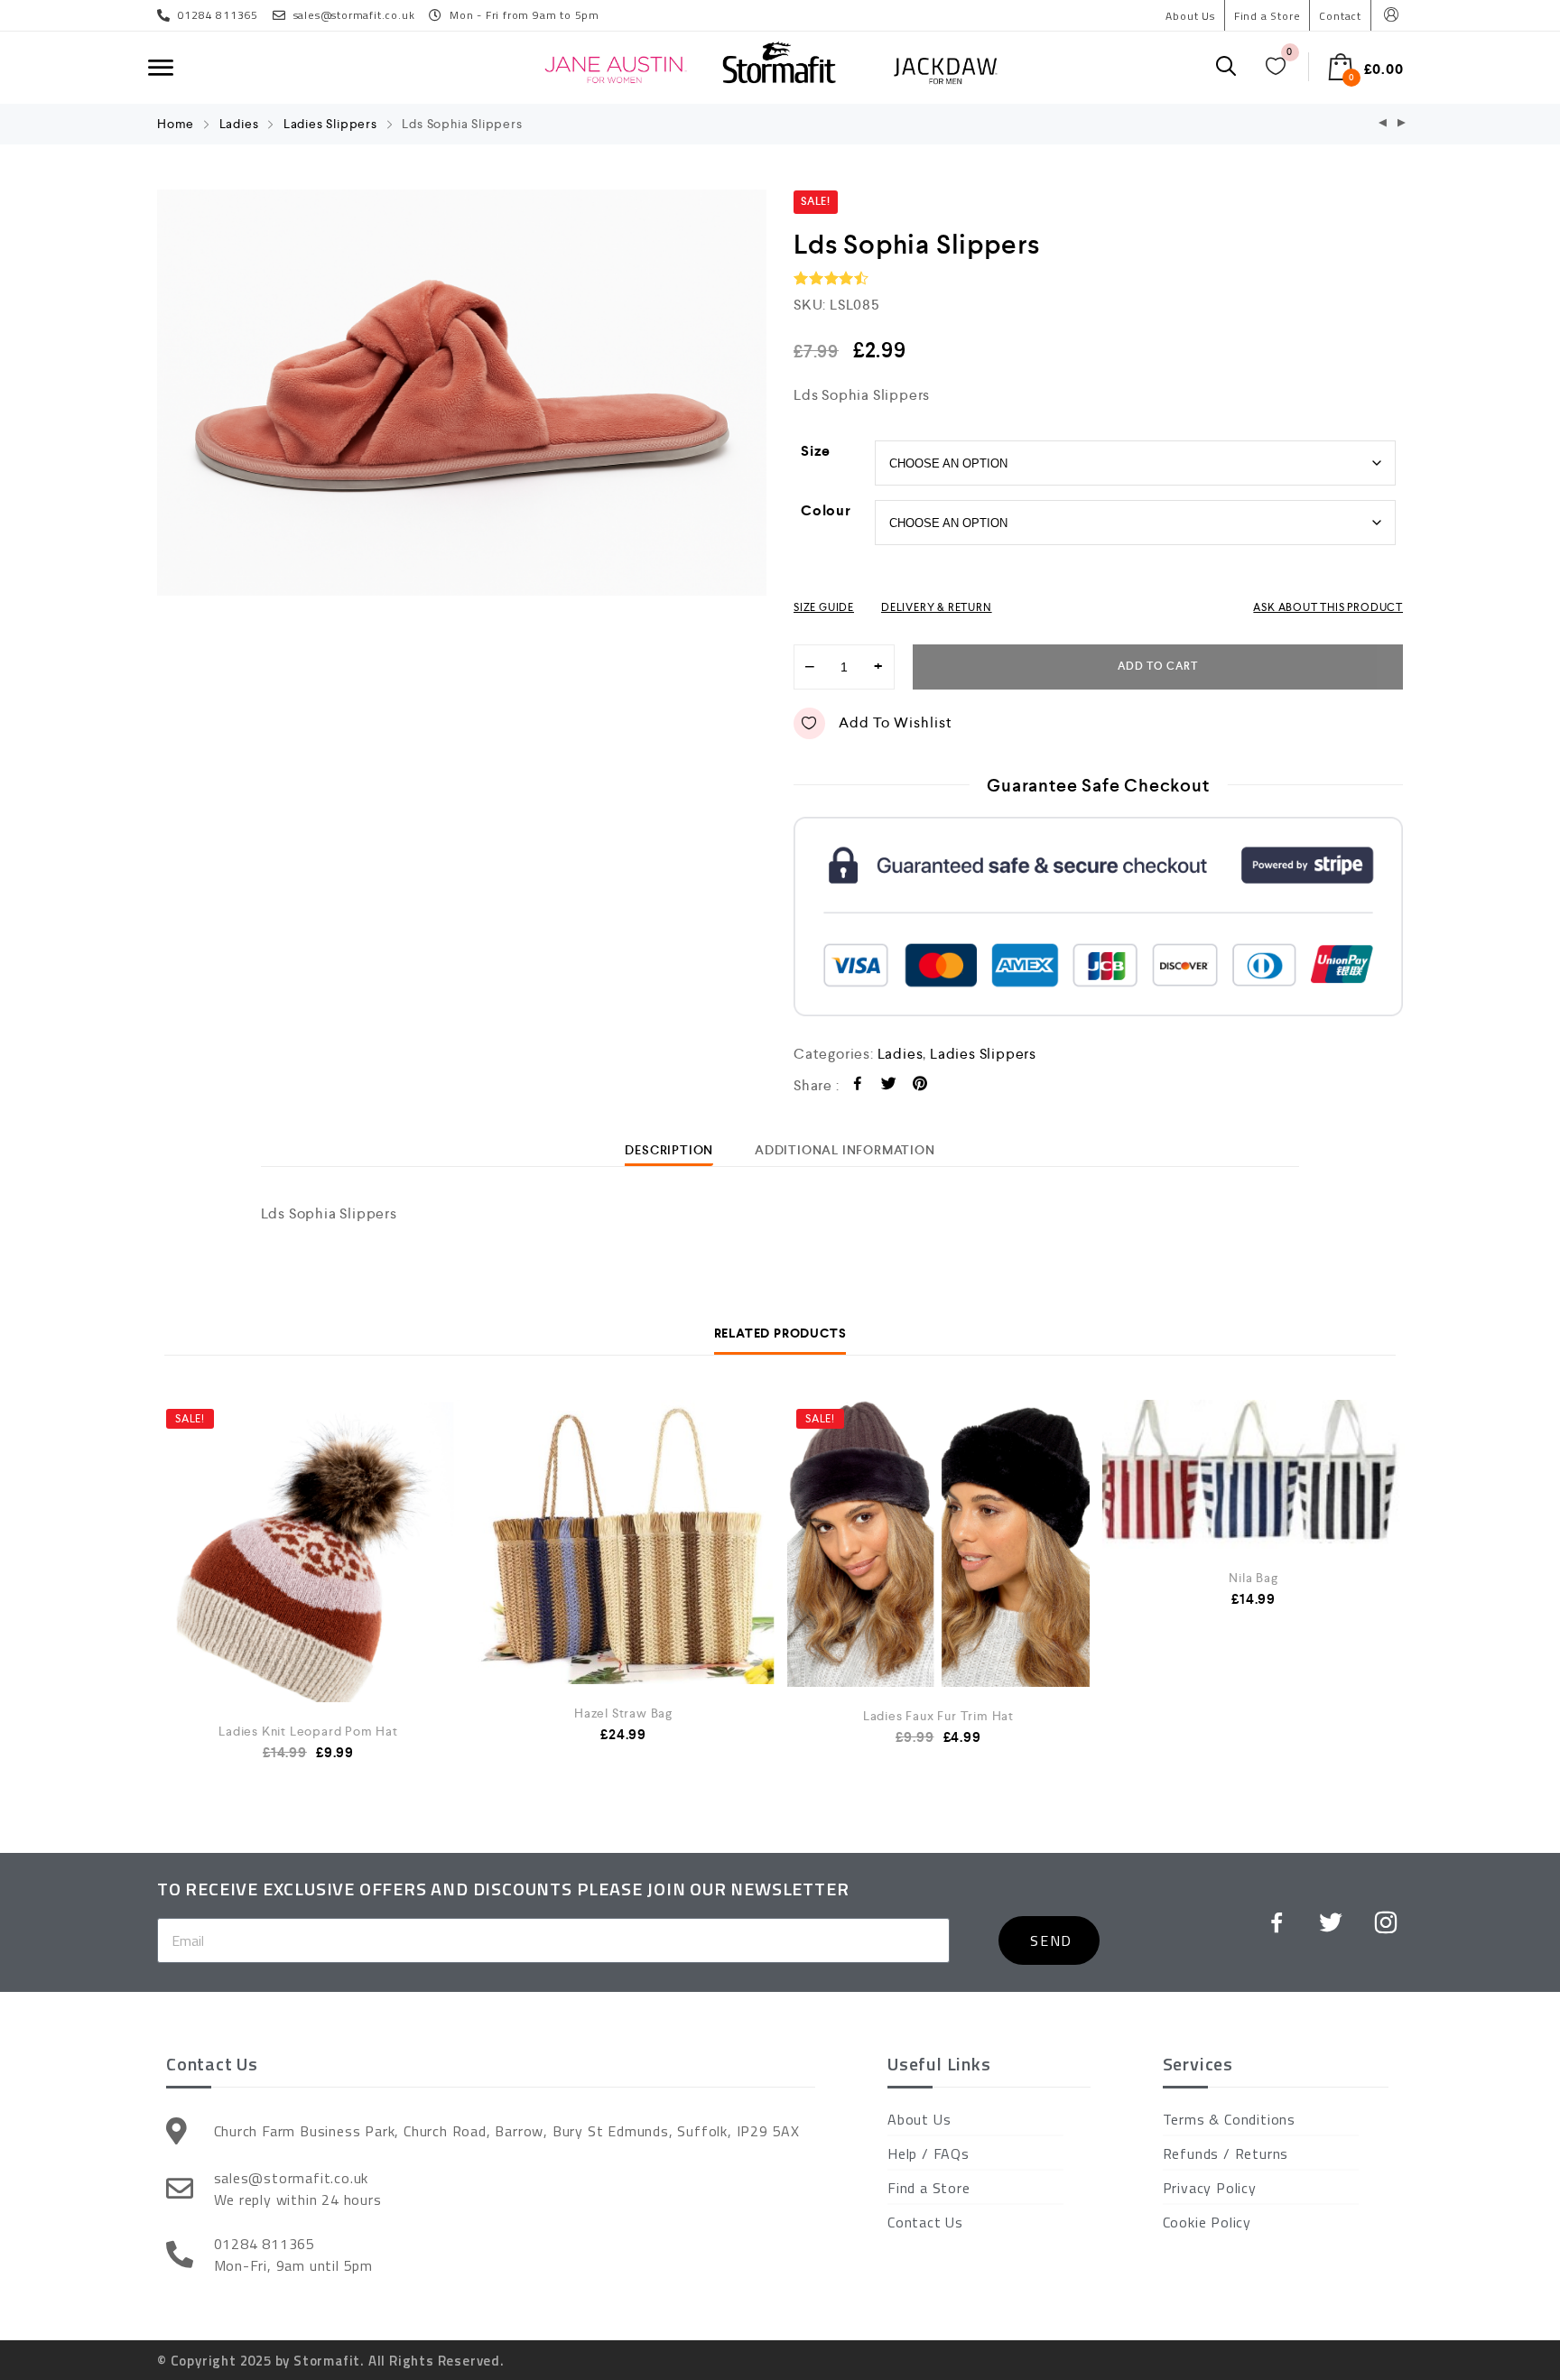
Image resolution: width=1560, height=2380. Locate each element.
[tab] (669, 1150)
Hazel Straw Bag (623, 1713)
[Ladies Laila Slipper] (1383, 124)
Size (816, 451)
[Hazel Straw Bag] (623, 1542)
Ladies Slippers (330, 124)
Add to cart (1158, 667)
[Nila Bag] (1254, 1474)
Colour (826, 510)
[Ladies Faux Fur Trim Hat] (938, 1543)
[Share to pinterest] (920, 1086)
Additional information (845, 1150)
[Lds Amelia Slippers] (1402, 124)
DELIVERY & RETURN (937, 607)
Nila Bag (1253, 1578)
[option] (462, 393)
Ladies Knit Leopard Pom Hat (308, 1731)
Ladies (239, 124)
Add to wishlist (896, 722)
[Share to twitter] (889, 1086)
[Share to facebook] (858, 1086)
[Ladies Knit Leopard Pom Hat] (308, 1575)
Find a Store (1267, 16)
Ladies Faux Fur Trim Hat (938, 1716)
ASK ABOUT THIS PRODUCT (1328, 607)
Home (176, 124)
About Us (1190, 16)
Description (669, 1150)
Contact (1340, 16)
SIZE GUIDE (824, 607)
